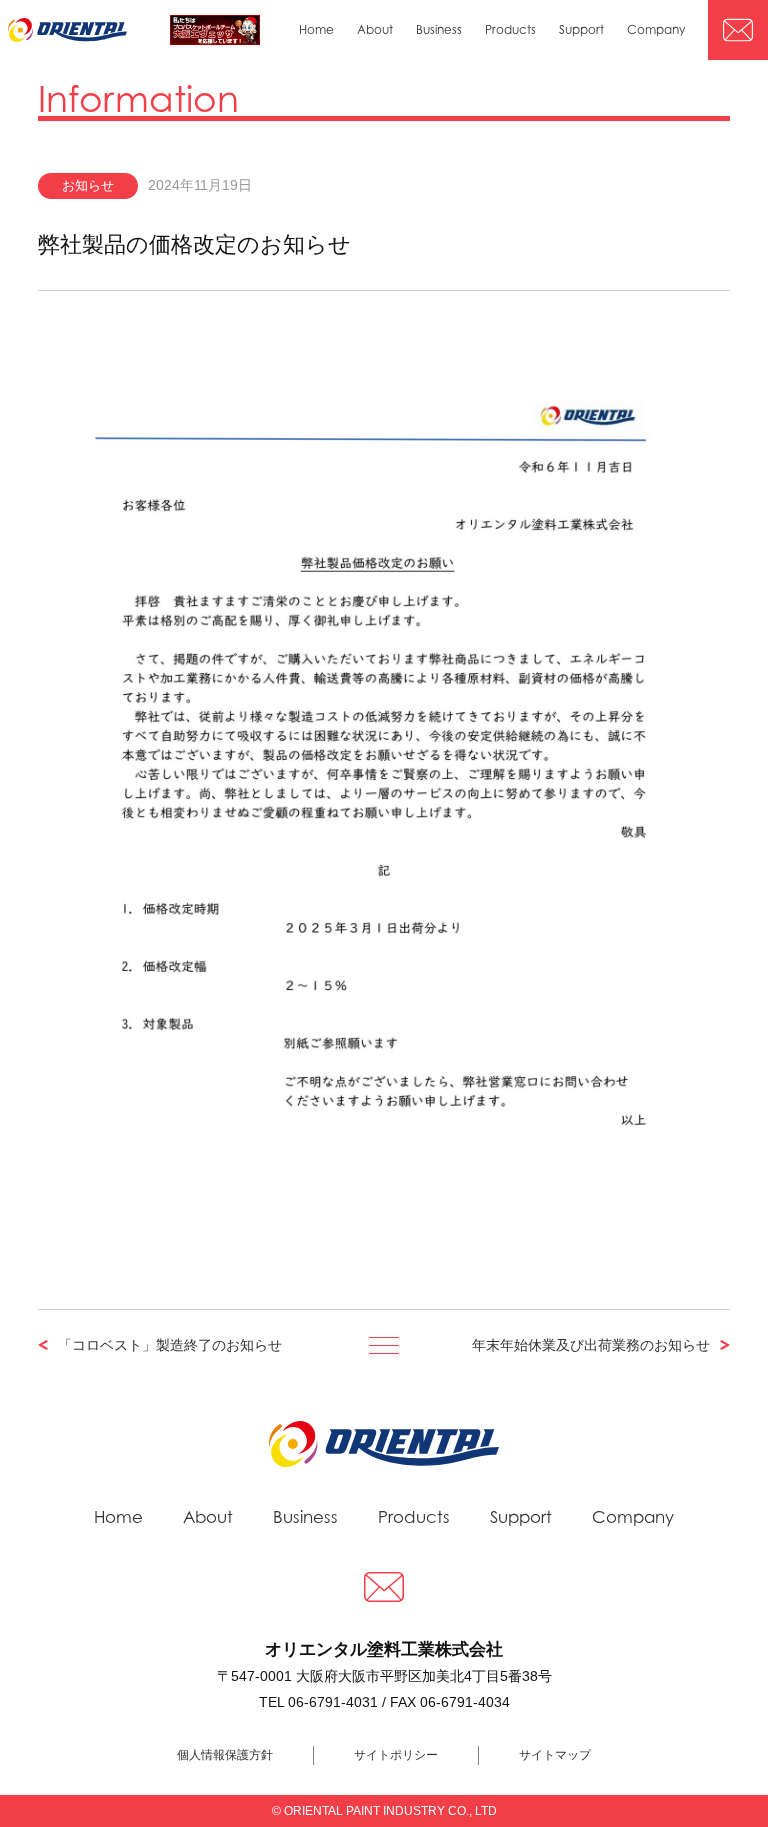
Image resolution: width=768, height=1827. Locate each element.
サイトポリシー (396, 1755)
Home (316, 29)
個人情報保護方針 (225, 1755)
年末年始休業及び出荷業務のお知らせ (591, 1345)
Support (581, 29)
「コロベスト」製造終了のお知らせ (170, 1345)
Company (656, 29)
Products (510, 29)
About (375, 29)
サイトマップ (555, 1755)
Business (439, 29)
